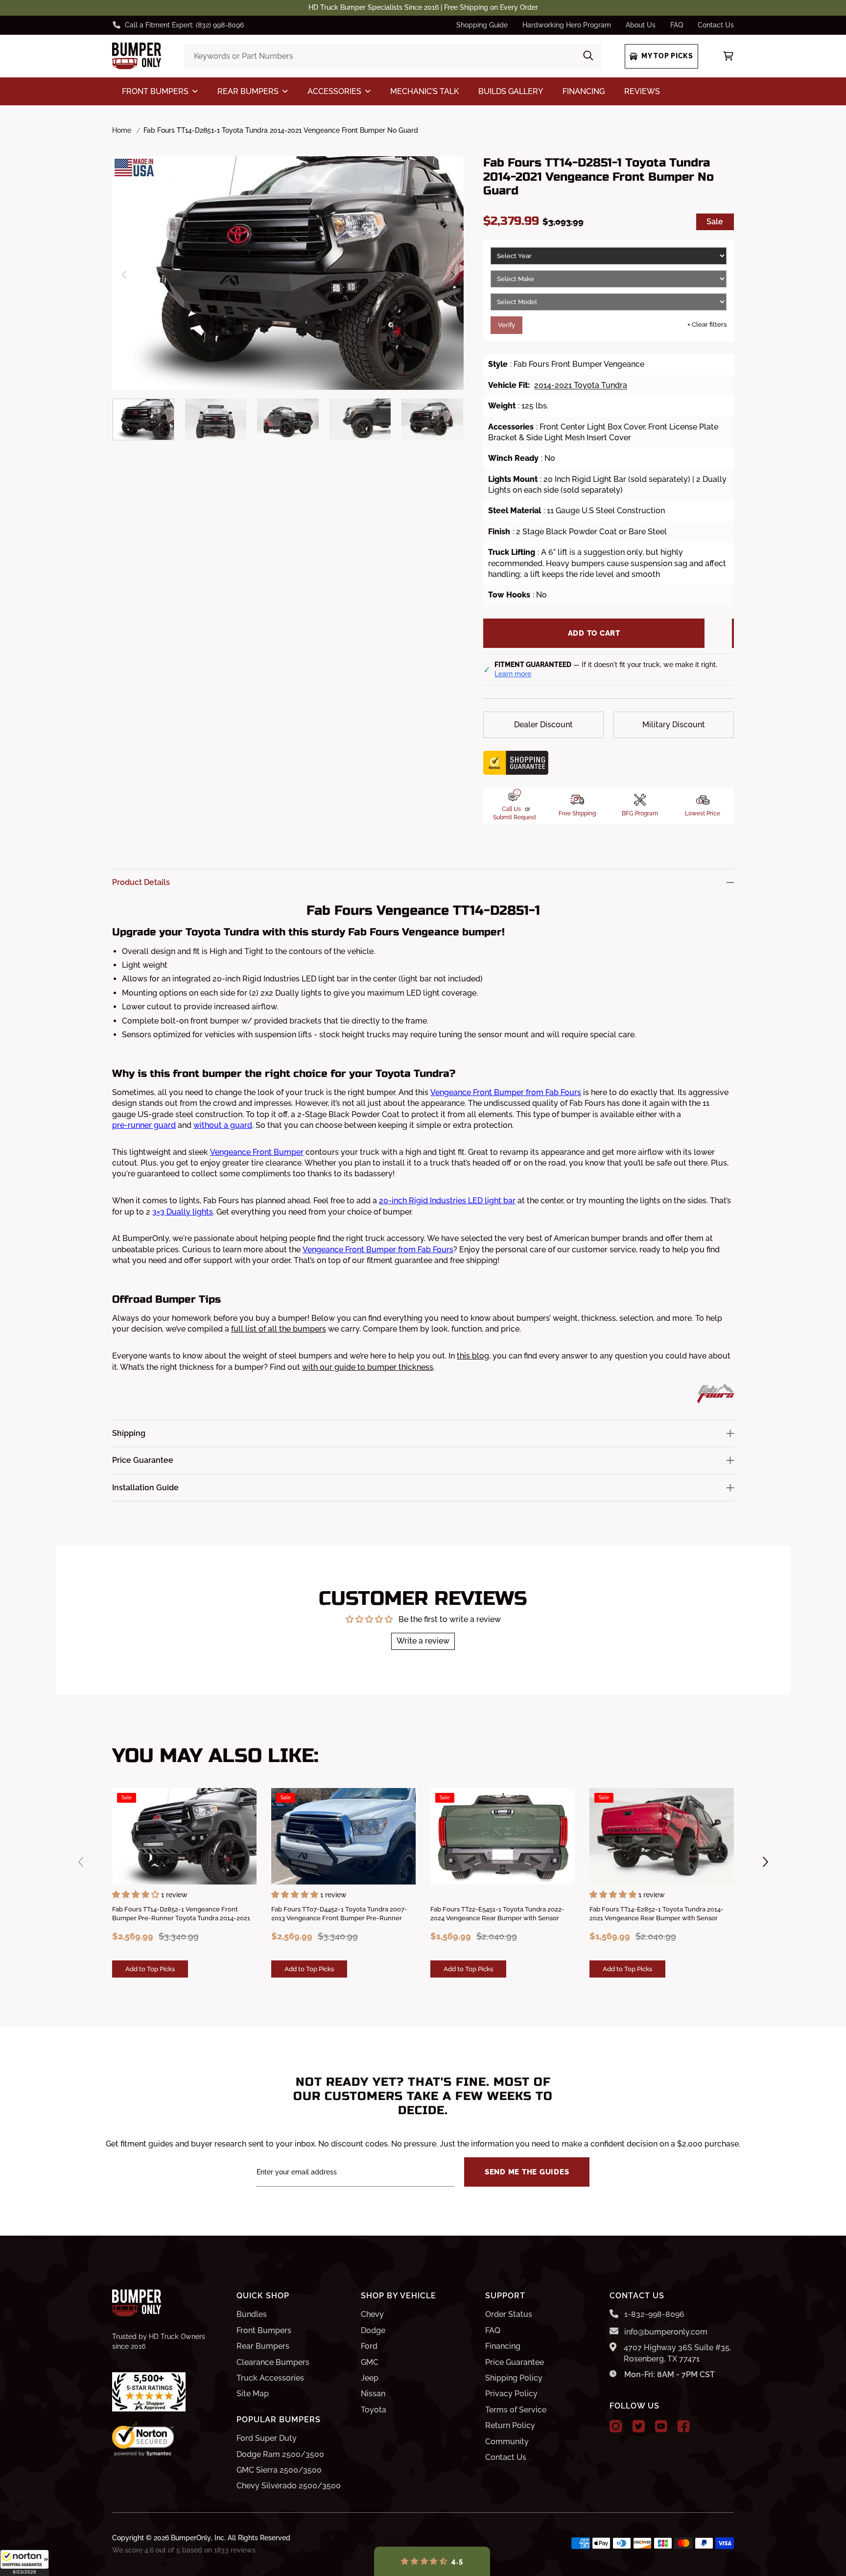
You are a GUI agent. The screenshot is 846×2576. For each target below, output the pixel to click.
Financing (503, 2346)
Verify (506, 325)
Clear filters (707, 324)
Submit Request (515, 817)
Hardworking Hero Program (567, 25)
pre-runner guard (144, 1125)
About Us (641, 25)
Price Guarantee (515, 2362)
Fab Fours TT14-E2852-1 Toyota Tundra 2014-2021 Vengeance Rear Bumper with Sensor (657, 1914)
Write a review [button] (423, 1641)
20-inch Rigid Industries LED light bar (447, 1201)
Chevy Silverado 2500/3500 (289, 2486)
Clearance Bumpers (273, 2362)
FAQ (677, 25)
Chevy (372, 2314)
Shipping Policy (514, 2378)
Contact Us (716, 25)
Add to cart (594, 633)
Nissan (373, 2394)
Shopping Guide (482, 25)
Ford (369, 2346)
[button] (24, 2563)
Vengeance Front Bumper (257, 1152)
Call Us (511, 809)
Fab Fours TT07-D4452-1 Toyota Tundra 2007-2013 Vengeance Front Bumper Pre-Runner (339, 1914)
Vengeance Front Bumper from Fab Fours (506, 1092)
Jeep (370, 2378)
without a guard (223, 1125)
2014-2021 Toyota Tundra (581, 385)
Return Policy (510, 2425)
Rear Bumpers (263, 2346)
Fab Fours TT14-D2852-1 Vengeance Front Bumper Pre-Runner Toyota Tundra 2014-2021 (181, 1914)
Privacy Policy (511, 2394)
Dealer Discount (543, 725)
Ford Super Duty (267, 2438)
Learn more (513, 674)
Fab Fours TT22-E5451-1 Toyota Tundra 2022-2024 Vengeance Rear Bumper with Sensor (497, 1914)
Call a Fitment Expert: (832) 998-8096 (184, 25)
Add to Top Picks (150, 1969)
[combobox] (393, 56)
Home (122, 130)
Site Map (253, 2394)
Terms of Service (516, 2410)
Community (507, 2442)
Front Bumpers (264, 2330)
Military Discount (674, 725)
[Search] (588, 56)
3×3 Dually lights (183, 1212)
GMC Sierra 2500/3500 (279, 2470)
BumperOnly (191, 2538)
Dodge (373, 2330)
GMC (370, 2362)
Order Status (509, 2314)
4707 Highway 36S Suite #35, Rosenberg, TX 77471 (677, 2353)
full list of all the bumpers (279, 1329)
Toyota (374, 2410)
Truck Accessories (270, 2378)
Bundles (252, 2314)
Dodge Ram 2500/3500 (280, 2454)
